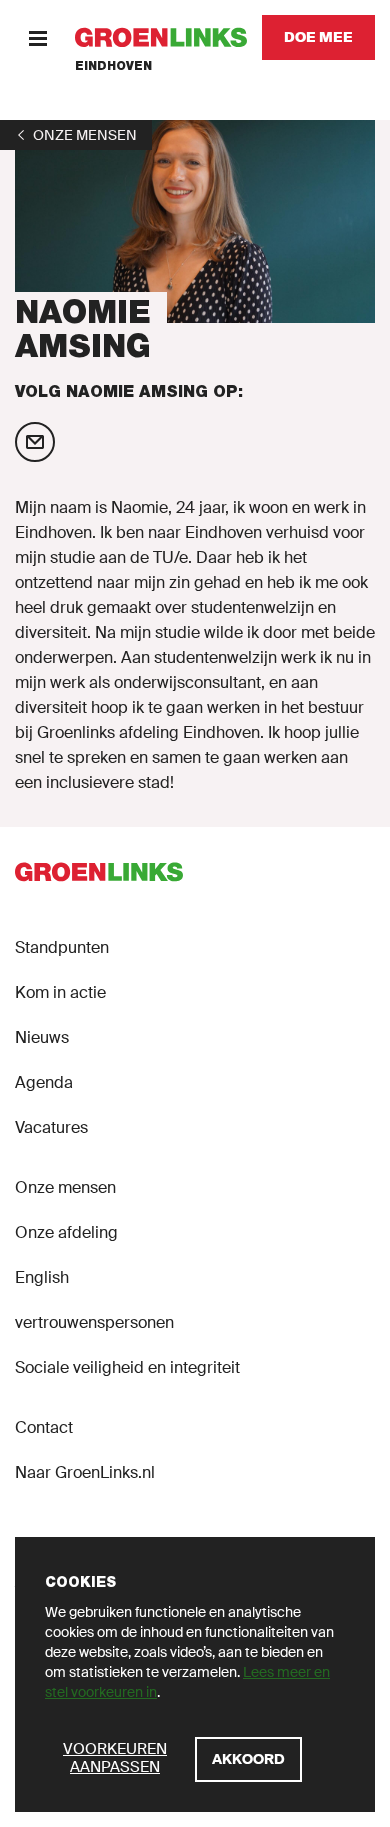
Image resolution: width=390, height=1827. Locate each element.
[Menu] (37, 37)
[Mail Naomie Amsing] (35, 442)
